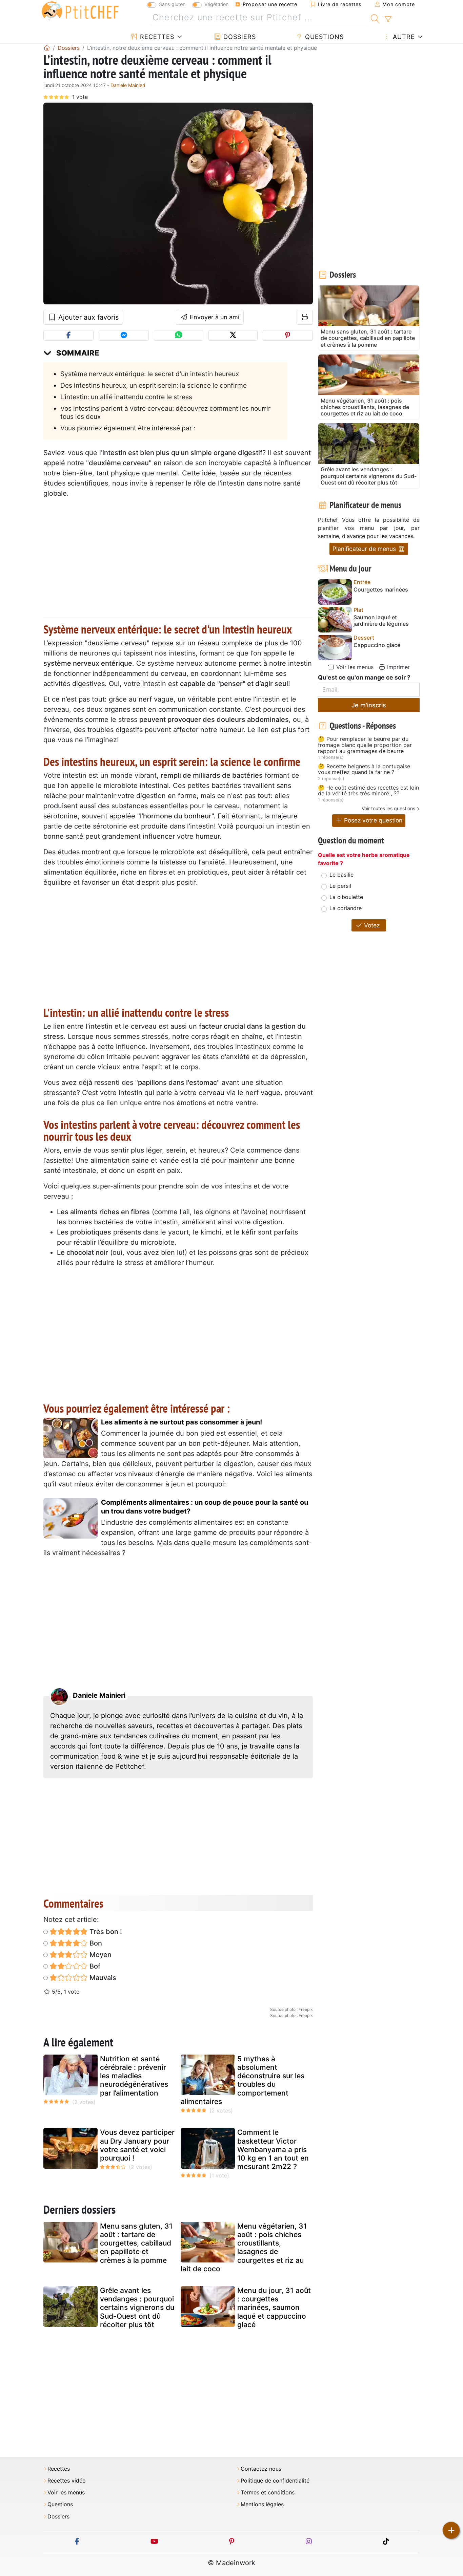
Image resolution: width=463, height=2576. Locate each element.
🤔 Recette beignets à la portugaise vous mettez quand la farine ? (364, 769)
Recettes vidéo (67, 2481)
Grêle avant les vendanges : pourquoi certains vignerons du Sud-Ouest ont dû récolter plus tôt (137, 2307)
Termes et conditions (268, 2493)
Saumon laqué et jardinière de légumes (381, 621)
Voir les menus (354, 667)
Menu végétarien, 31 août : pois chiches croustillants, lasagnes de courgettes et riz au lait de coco (244, 2247)
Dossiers (239, 37)
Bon (95, 1943)
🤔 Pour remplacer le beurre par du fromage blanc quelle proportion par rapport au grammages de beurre (365, 745)
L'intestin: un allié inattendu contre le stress (126, 397)
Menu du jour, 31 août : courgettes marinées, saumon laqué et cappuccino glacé (274, 2307)
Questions (323, 37)
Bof (94, 1966)
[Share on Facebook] (68, 335)
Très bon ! (105, 1932)
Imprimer (398, 667)
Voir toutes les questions (388, 808)
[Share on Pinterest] (288, 335)
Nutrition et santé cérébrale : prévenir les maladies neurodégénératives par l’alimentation (134, 2076)
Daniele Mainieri (128, 85)
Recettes (156, 37)
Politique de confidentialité (275, 2481)
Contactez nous (261, 2469)
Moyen (100, 1955)
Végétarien (216, 4)
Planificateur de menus (365, 549)
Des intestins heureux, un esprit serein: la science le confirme (154, 385)
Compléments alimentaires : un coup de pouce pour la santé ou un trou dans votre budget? (205, 1507)
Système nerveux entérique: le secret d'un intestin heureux (150, 374)
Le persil (340, 886)
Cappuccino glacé (377, 645)
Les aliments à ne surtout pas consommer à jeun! (182, 1422)
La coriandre (346, 908)
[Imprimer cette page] (305, 317)
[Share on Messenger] (124, 335)
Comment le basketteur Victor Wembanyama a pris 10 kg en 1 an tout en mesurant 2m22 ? (273, 2149)
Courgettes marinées (381, 590)
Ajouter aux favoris (87, 317)
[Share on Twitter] (233, 335)
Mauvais (102, 1978)
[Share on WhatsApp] (178, 335)
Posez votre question (372, 820)
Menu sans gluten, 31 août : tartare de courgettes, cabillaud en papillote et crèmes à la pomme (136, 2243)
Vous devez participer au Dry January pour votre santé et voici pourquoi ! (137, 2145)
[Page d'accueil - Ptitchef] (47, 48)
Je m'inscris (369, 705)
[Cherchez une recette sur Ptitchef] (375, 18)
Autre (403, 37)
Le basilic (341, 875)
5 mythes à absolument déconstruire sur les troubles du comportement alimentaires (243, 2080)
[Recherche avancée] (388, 19)
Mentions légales (262, 2504)
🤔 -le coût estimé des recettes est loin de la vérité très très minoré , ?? (368, 791)
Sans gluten (172, 4)
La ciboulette (346, 897)
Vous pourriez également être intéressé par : (128, 428)
